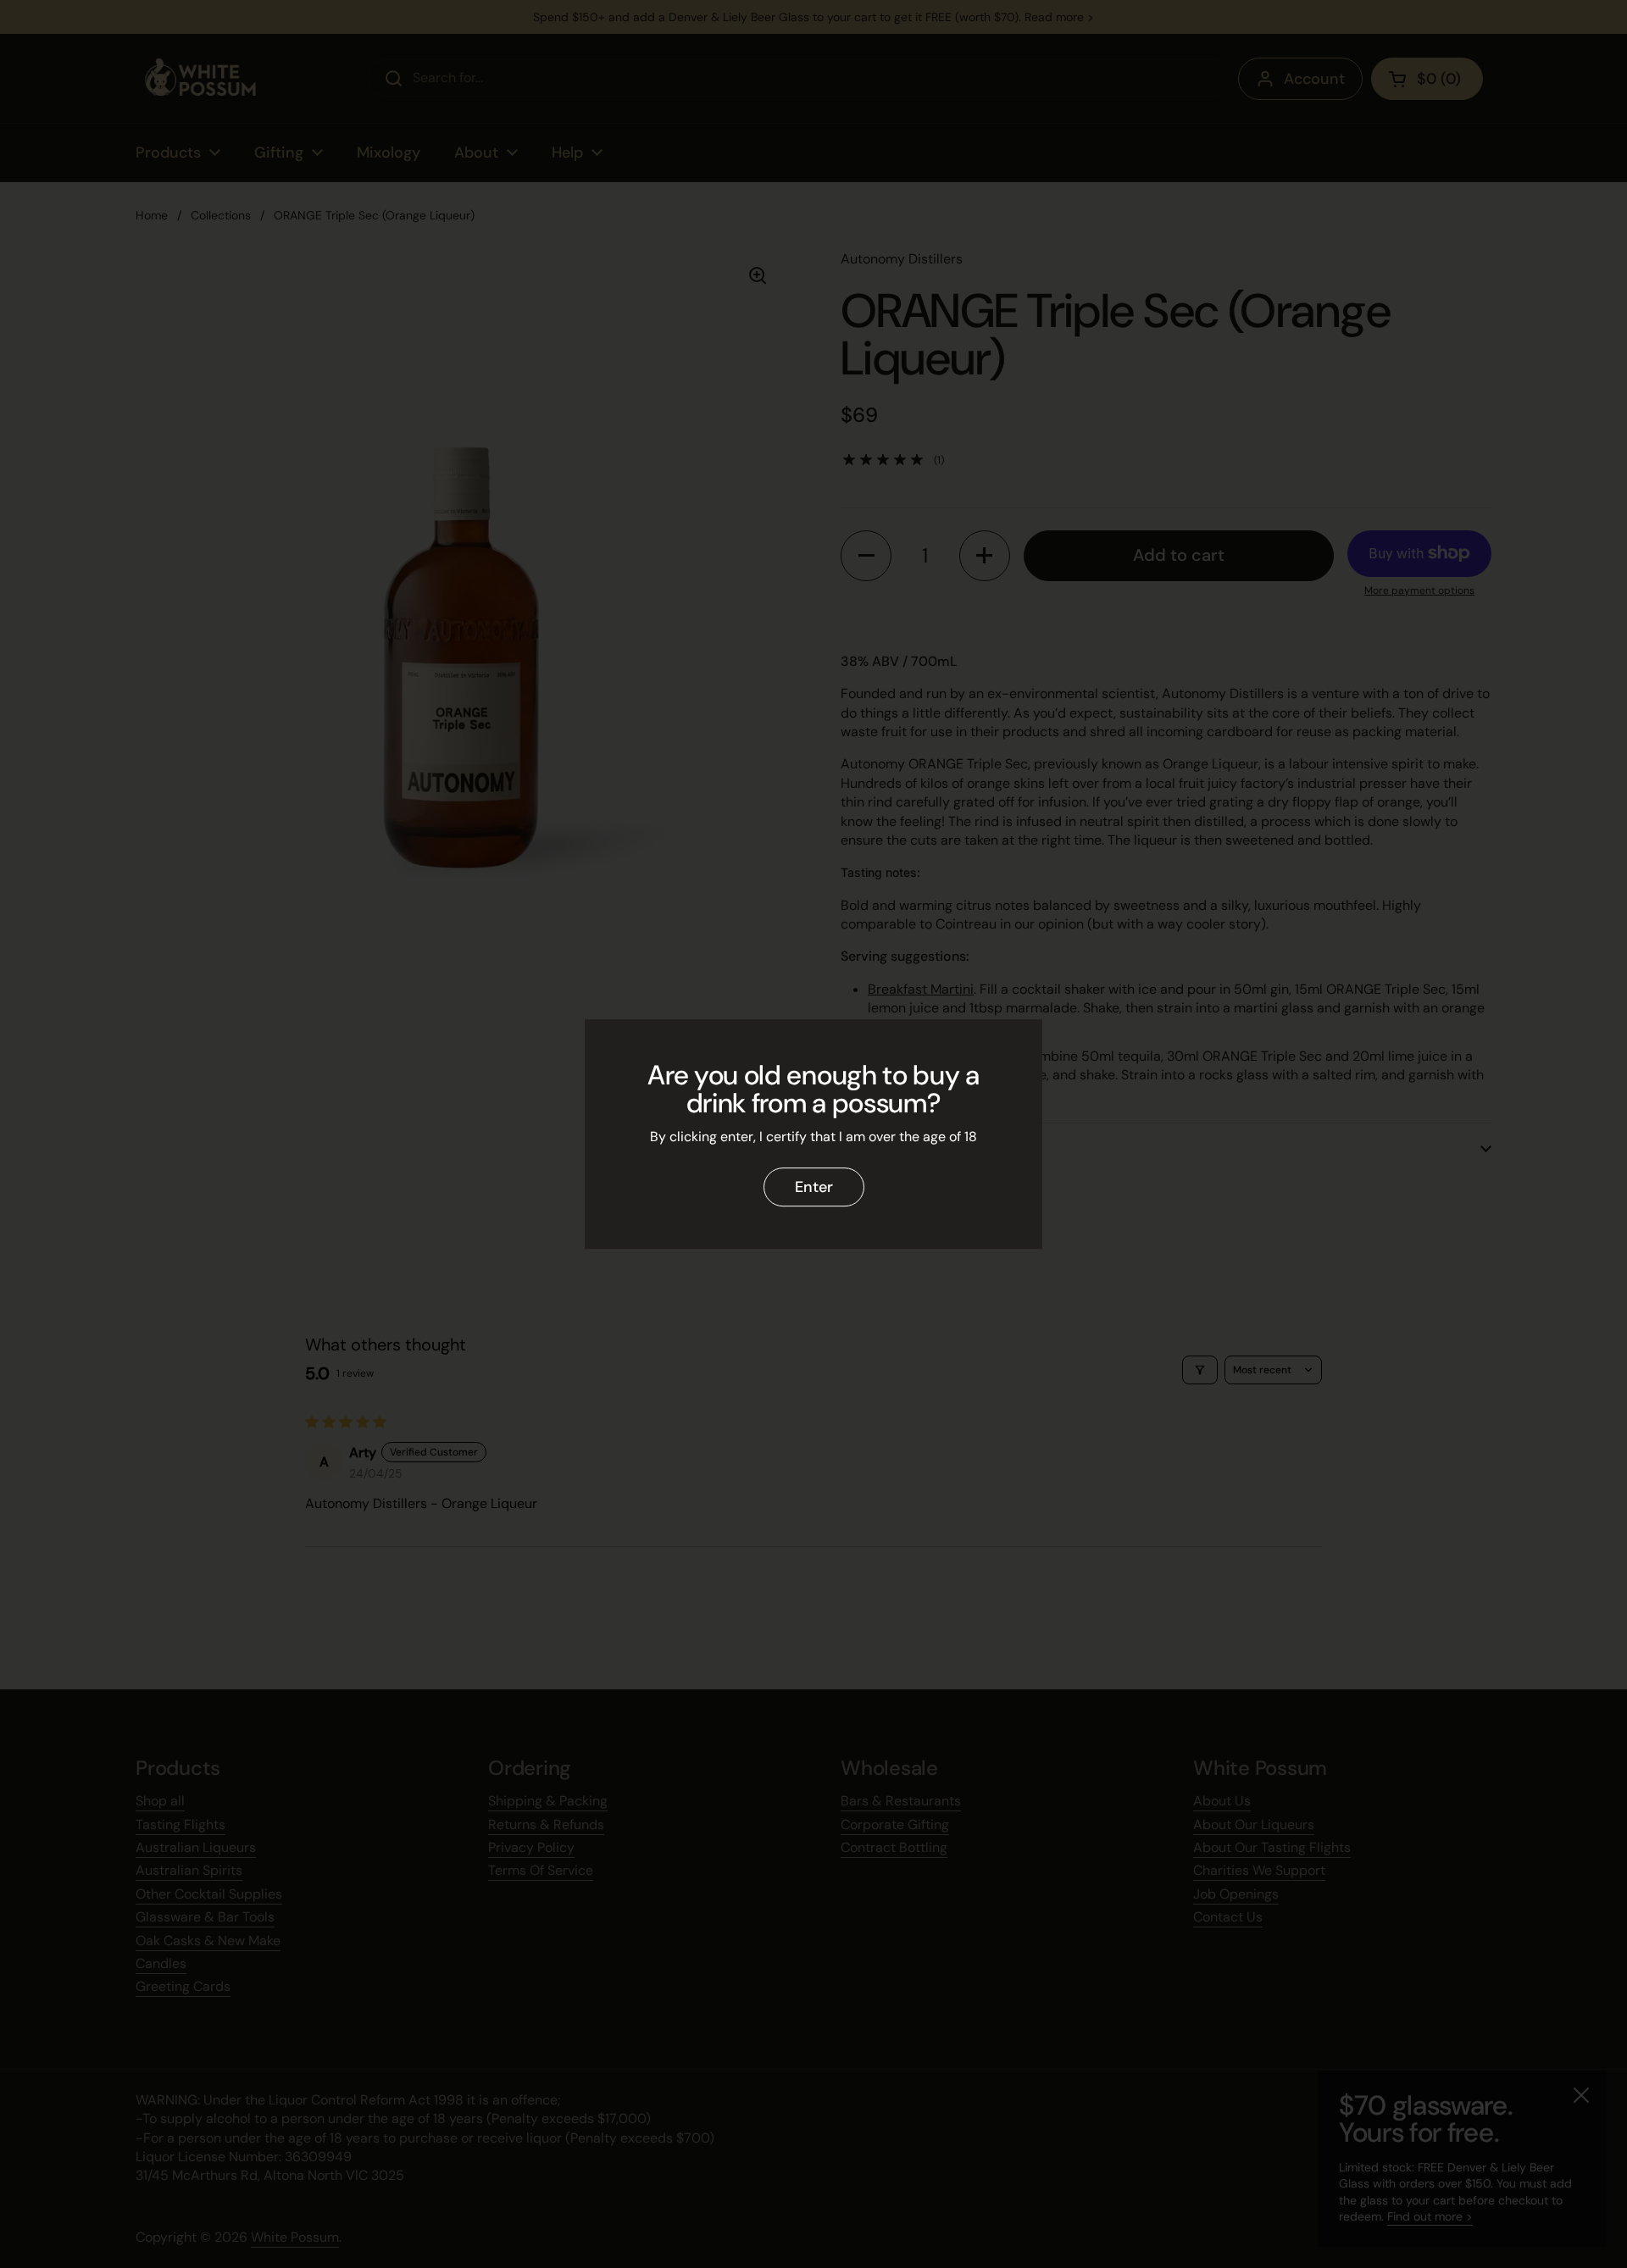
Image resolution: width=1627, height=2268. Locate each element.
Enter (814, 1187)
